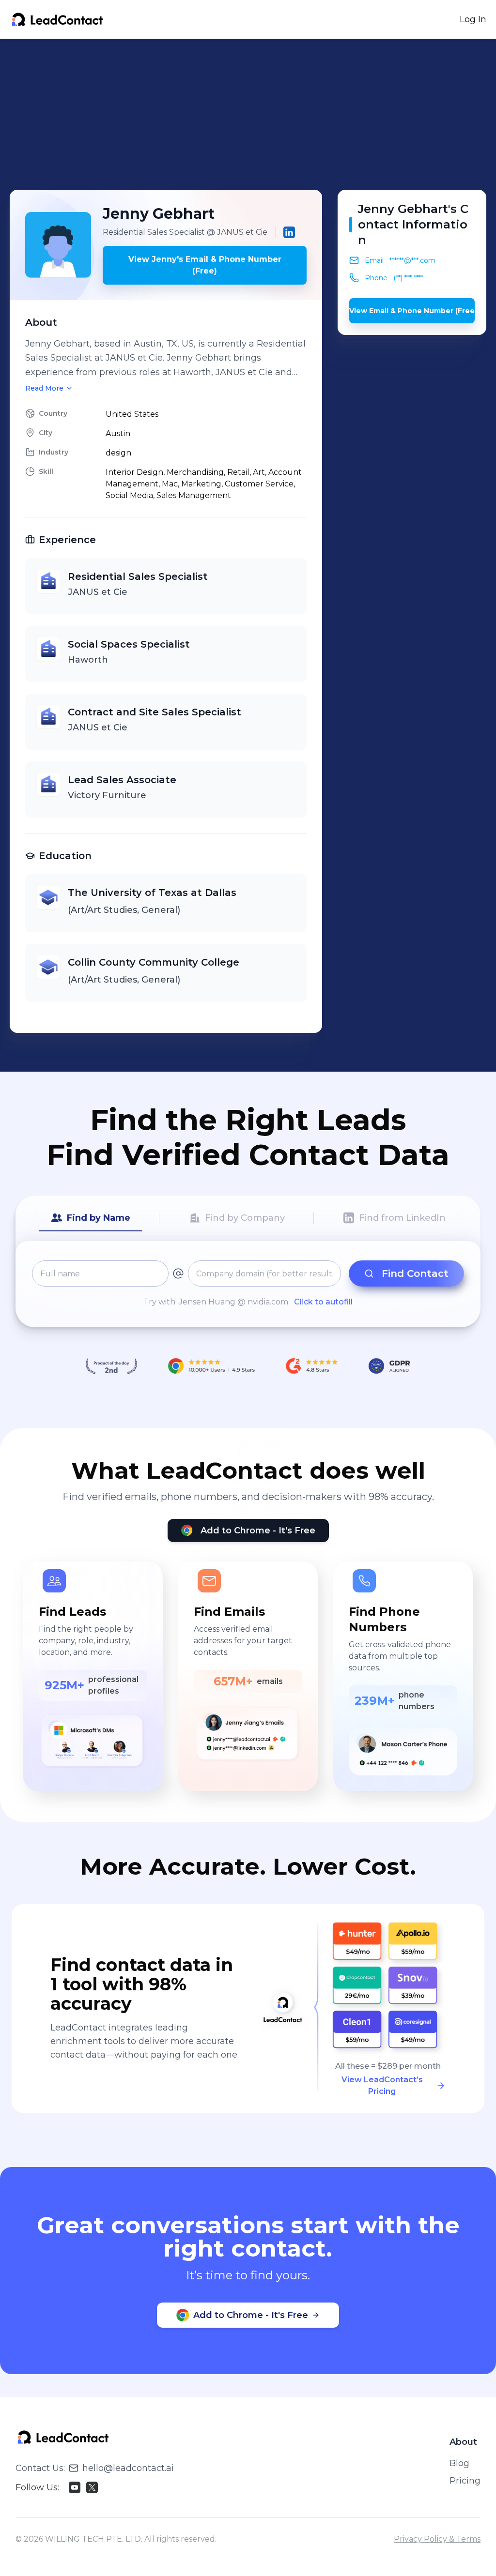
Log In (473, 19)
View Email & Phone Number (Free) (412, 311)
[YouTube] (75, 2487)
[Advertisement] (253, 114)
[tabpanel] (248, 1284)
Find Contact (415, 1273)
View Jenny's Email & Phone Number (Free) (205, 265)
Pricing (465, 2481)
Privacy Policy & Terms (437, 2539)
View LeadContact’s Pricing (382, 2085)
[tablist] (248, 1218)
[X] (92, 2487)
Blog (459, 2463)
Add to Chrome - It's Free (258, 1530)
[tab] (90, 1218)
